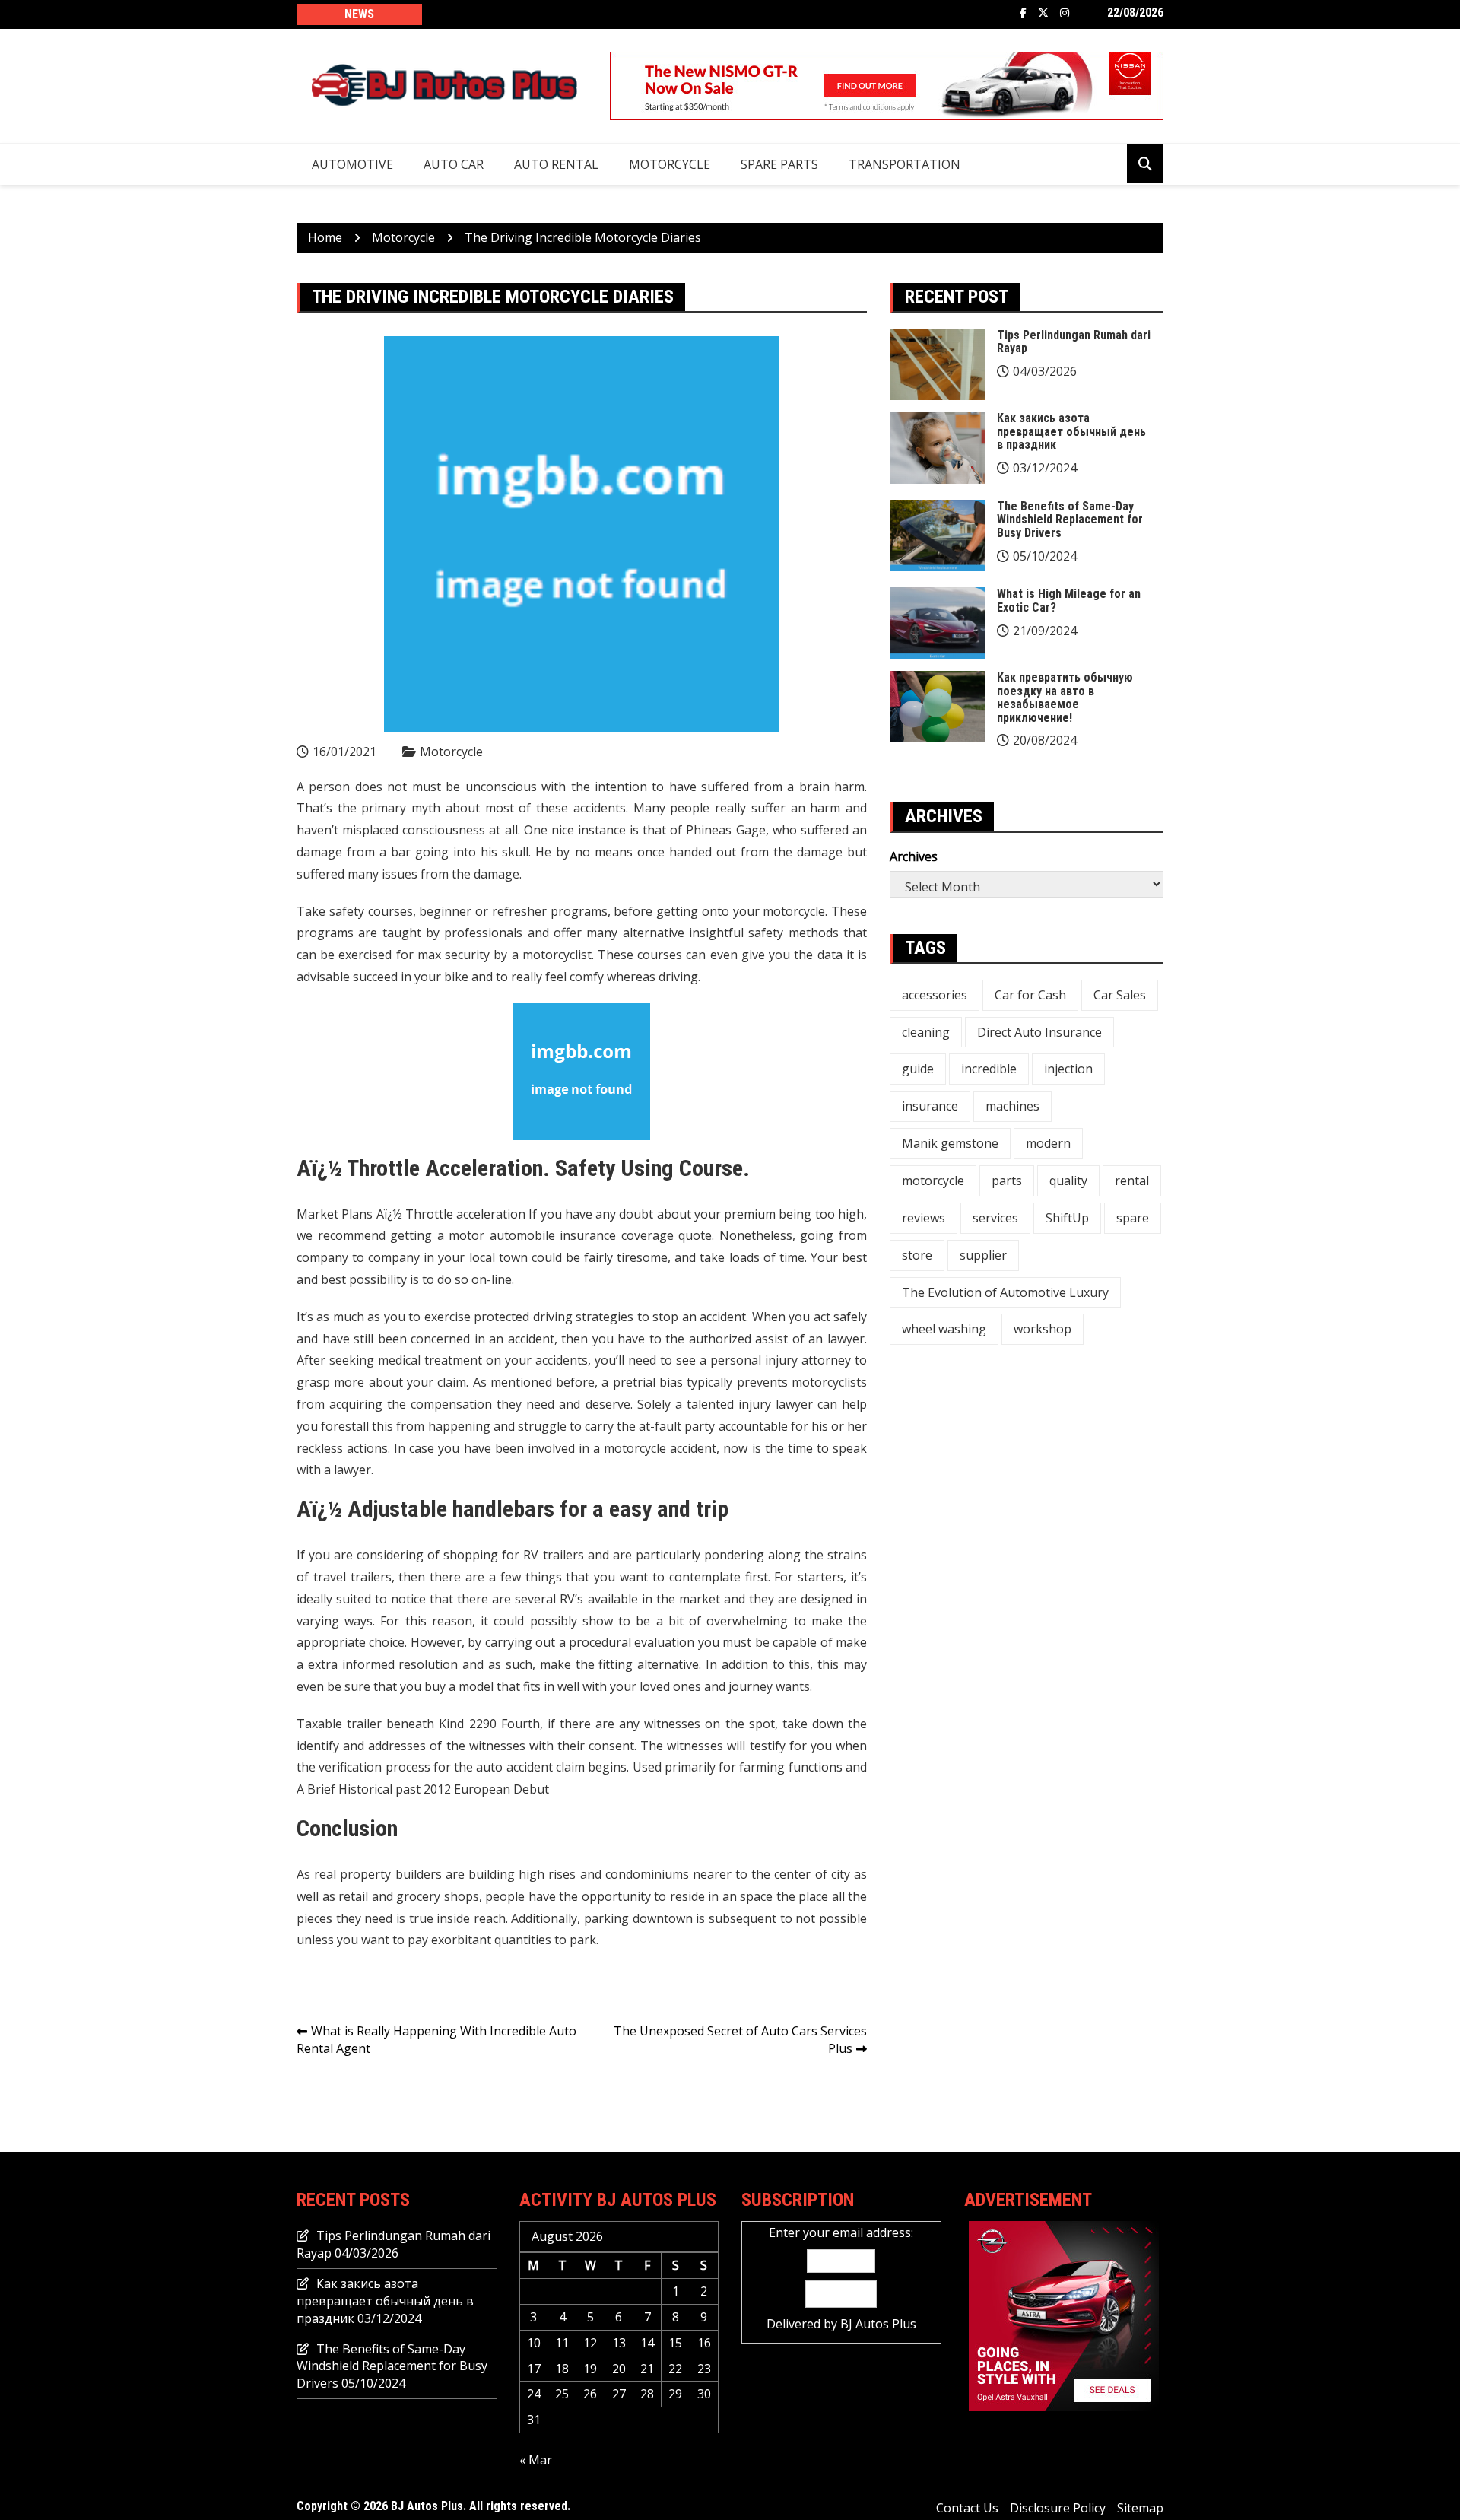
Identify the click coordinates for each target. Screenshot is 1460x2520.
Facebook (1023, 13)
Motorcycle (670, 164)
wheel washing (944, 1329)
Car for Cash (1030, 995)
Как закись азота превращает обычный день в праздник (1071, 431)
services (995, 1218)
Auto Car (454, 164)
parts (1007, 1181)
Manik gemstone (950, 1143)
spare (1133, 1218)
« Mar (536, 2460)
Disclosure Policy (1058, 2508)
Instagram (1065, 13)
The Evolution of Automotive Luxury (1005, 1292)
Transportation (905, 164)
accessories (935, 995)
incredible (989, 1069)
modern (1048, 1143)
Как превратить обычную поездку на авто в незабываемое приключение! (1065, 698)
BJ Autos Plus (878, 2324)
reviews (924, 1218)
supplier (983, 1255)
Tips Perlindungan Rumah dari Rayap (1074, 342)
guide (918, 1069)
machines (1012, 1106)
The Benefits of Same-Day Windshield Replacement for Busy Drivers (1070, 520)
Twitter (1043, 13)
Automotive (352, 164)
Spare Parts (779, 164)
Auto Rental (556, 164)
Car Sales (1120, 995)
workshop (1043, 1329)
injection (1068, 1069)
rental (1132, 1181)
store (917, 1255)
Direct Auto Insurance (1039, 1032)
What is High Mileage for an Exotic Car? (1069, 601)
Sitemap (1140, 2508)
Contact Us (967, 2508)
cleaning (926, 1032)
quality (1068, 1181)
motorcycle (933, 1181)
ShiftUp (1067, 1218)
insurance (930, 1106)
